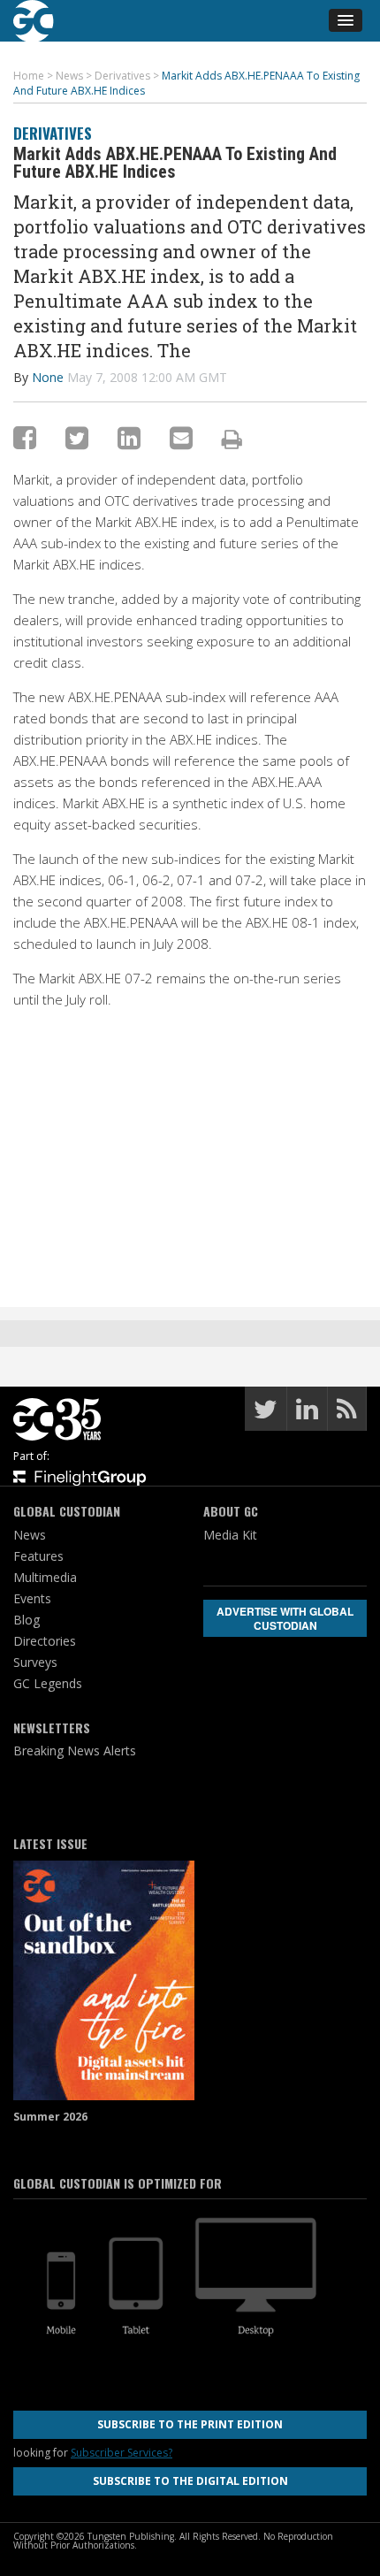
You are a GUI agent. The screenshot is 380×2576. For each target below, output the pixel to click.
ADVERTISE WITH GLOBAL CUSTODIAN (285, 1618)
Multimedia (45, 1577)
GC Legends (48, 1683)
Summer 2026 (50, 2117)
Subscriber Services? (122, 2453)
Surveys (35, 1662)
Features (38, 1556)
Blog (27, 1620)
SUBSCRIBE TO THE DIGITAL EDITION (190, 2481)
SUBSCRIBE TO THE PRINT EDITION (190, 2424)
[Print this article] (232, 439)
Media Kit (230, 1535)
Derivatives (53, 133)
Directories (45, 1641)
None (48, 377)
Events (32, 1598)
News (30, 1535)
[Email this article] (181, 437)
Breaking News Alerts (75, 1750)
